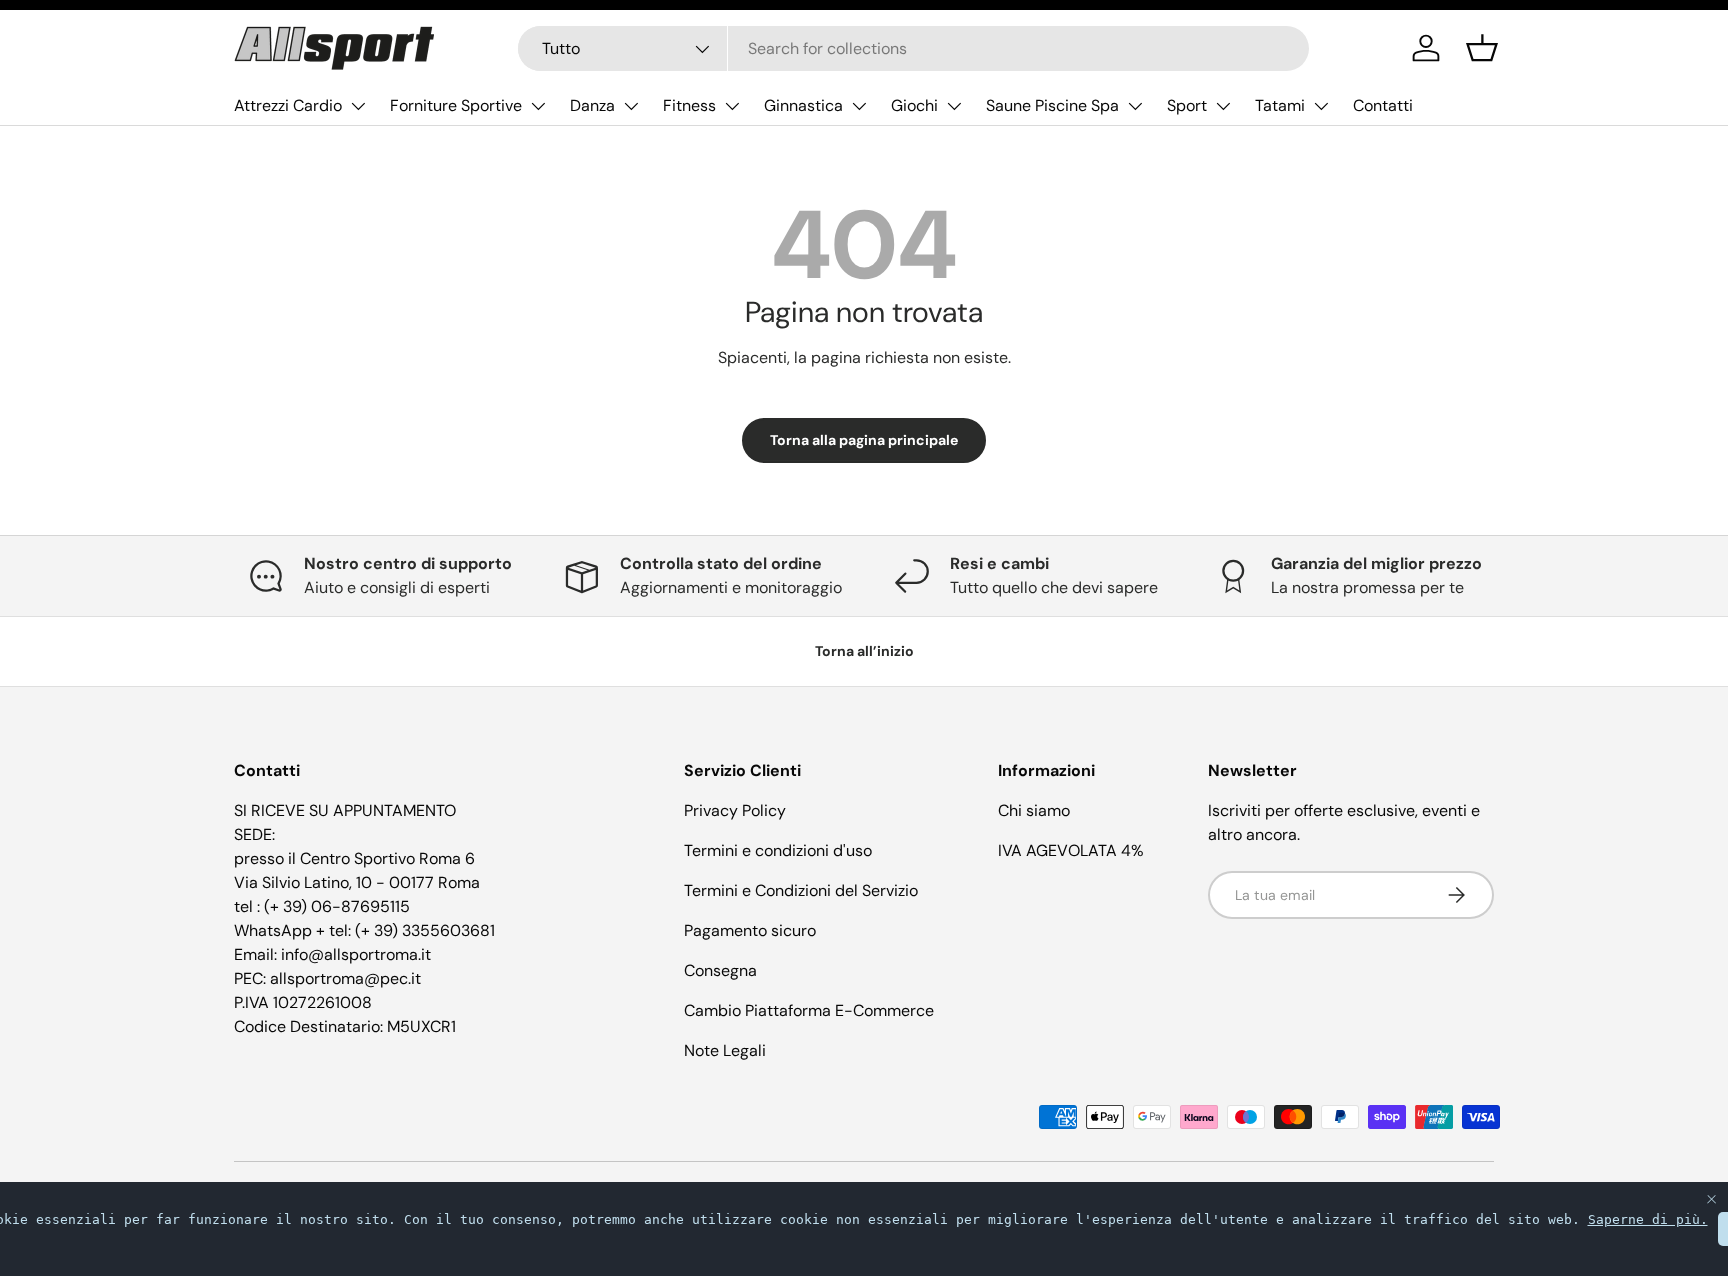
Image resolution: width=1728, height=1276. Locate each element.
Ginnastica (803, 105)
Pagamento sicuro (750, 930)
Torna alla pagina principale (864, 440)
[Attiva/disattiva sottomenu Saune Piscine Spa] (1135, 106)
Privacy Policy (735, 810)
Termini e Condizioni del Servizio (801, 890)
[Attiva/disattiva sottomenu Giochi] (954, 106)
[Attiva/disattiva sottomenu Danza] (631, 106)
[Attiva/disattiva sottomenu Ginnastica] (859, 106)
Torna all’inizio (864, 651)
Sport (1187, 105)
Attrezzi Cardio (288, 105)
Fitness (689, 105)
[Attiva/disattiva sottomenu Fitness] (732, 106)
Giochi (914, 105)
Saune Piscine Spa (1052, 105)
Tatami (1280, 105)
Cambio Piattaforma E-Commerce (809, 1010)
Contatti (1383, 105)
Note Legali (725, 1050)
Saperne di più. (1648, 1219)
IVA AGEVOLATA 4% (1071, 850)
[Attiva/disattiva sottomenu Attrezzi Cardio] (358, 106)
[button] (1482, 48)
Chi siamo (1034, 810)
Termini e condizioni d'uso (778, 850)
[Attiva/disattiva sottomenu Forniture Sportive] (538, 106)
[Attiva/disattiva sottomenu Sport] (1223, 106)
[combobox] (913, 48)
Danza (592, 105)
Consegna (720, 970)
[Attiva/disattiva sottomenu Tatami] (1321, 106)
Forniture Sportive (456, 105)
